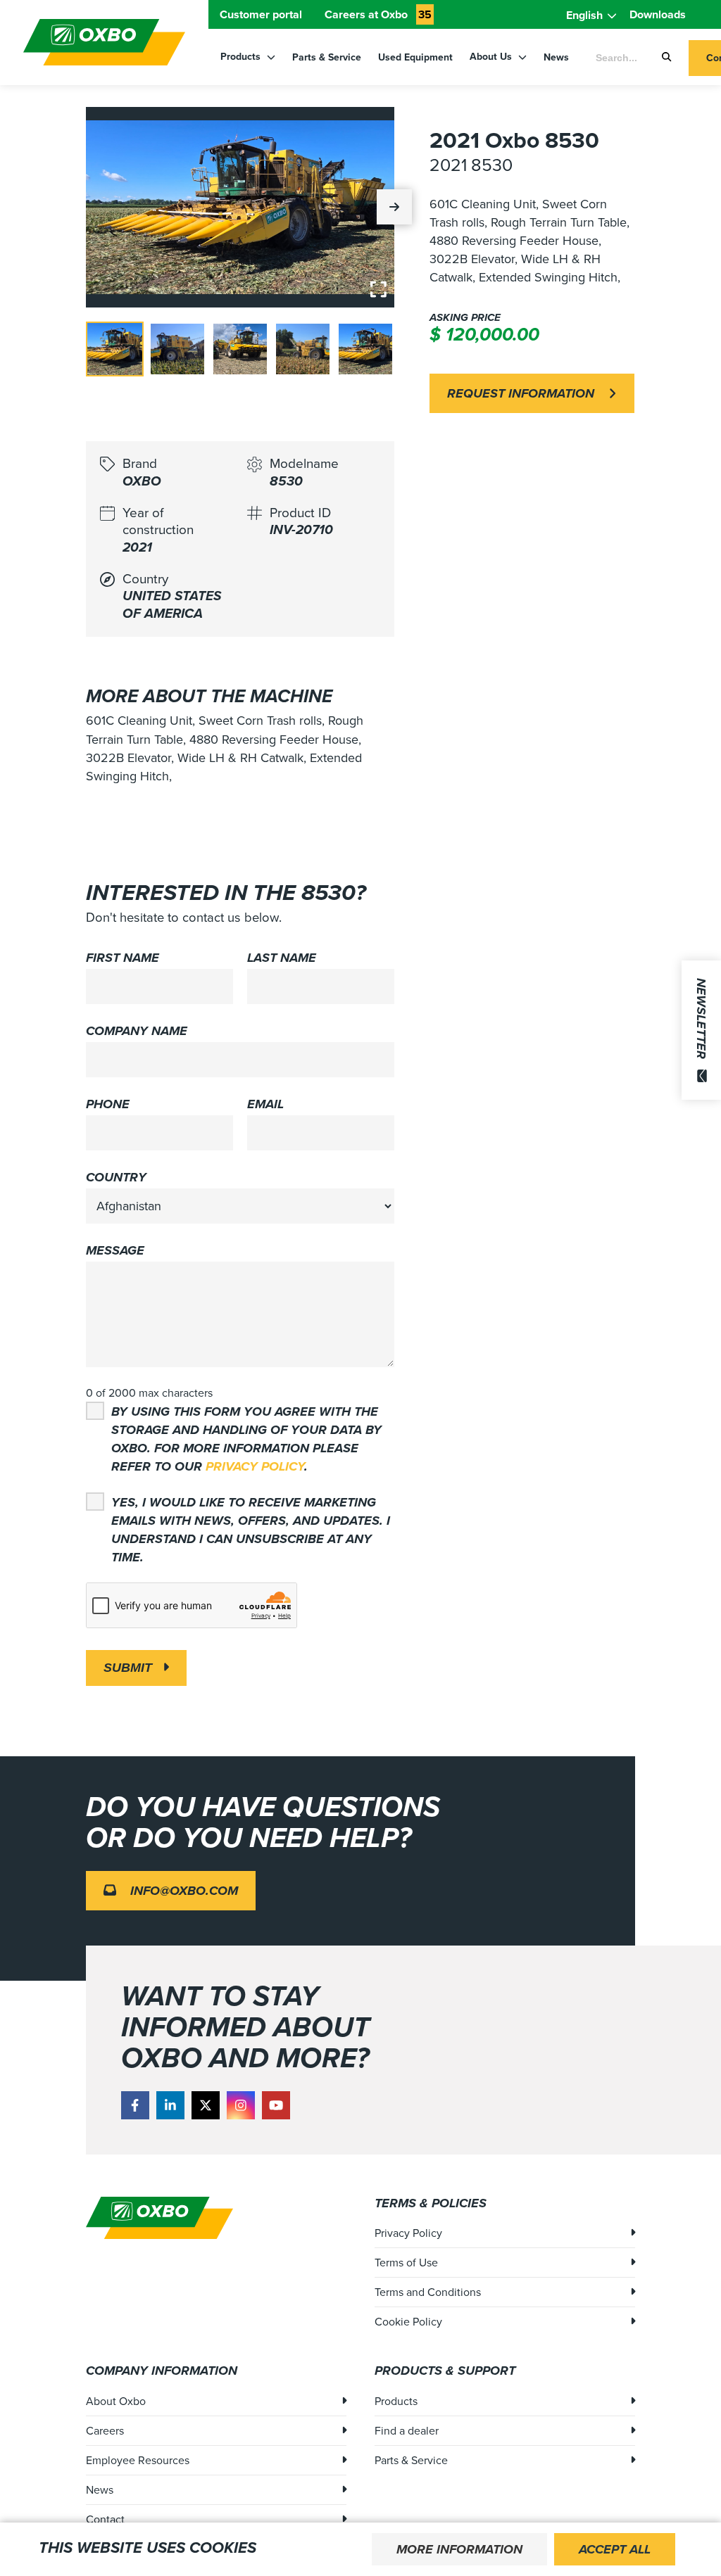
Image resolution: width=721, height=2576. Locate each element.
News (556, 57)
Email (265, 1104)
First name (123, 958)
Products (242, 57)
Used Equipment (415, 57)
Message (115, 1250)
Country (116, 1177)
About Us (492, 57)
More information (459, 2549)
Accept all (615, 2549)
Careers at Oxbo (378, 14)
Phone (108, 1104)
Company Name (137, 1031)
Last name (282, 958)
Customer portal (261, 14)
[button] (394, 207)
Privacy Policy (255, 1466)
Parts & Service (327, 57)
